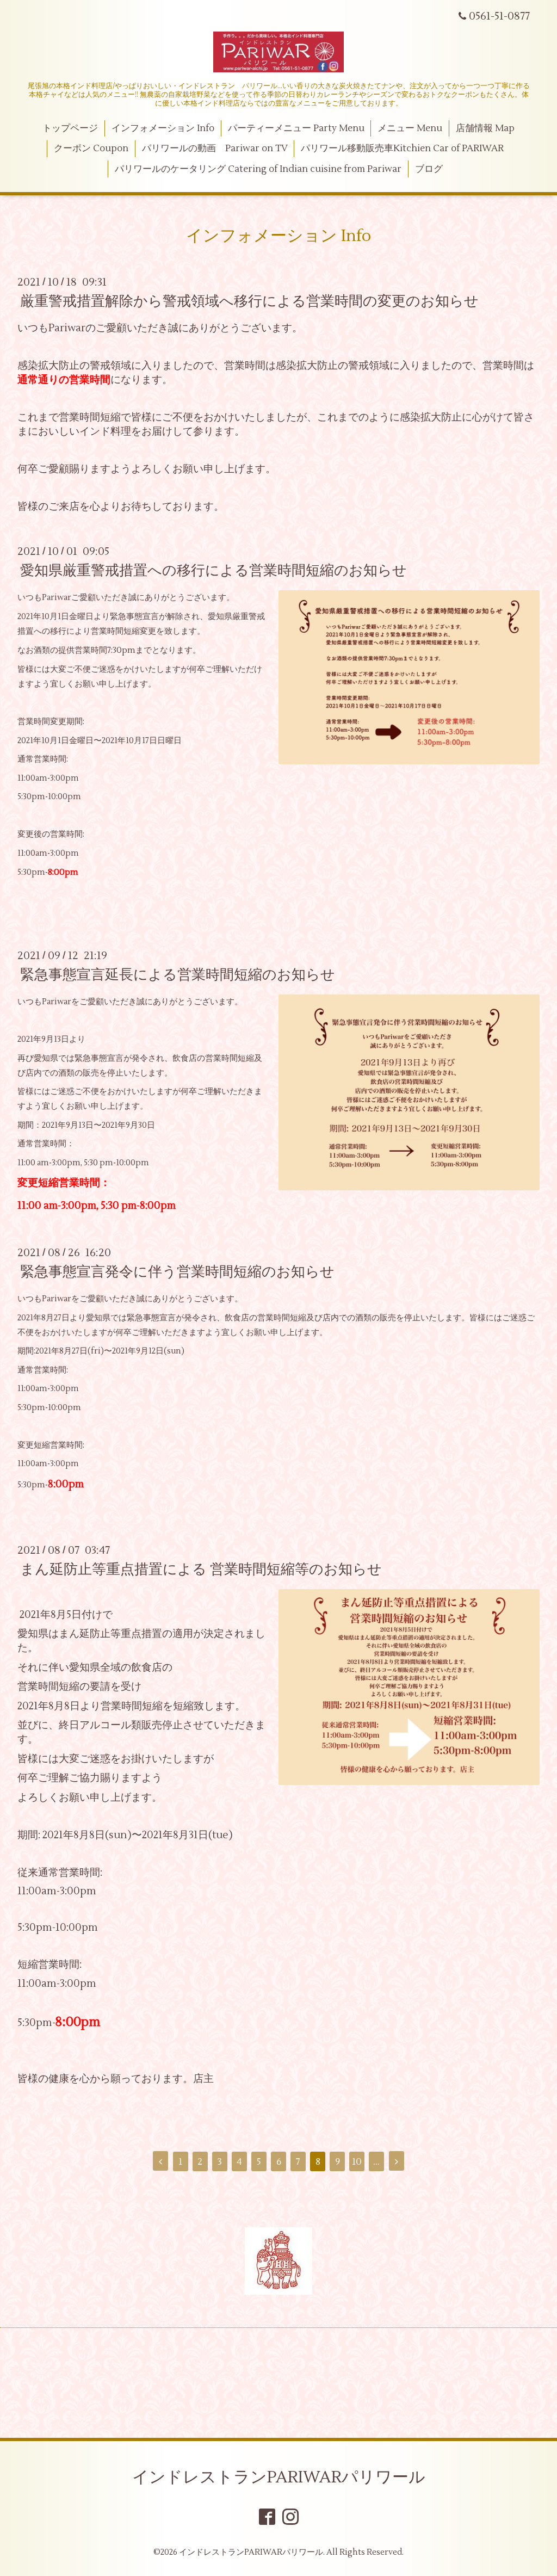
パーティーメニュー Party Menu (296, 128)
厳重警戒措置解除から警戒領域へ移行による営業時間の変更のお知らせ (249, 301)
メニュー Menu (410, 128)
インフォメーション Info (163, 128)
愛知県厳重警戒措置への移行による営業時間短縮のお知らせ (213, 571)
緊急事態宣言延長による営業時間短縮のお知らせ (178, 975)
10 (357, 2162)
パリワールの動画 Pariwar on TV (215, 149)
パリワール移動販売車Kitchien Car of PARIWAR (402, 149)
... (376, 2162)
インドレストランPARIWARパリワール (279, 2477)
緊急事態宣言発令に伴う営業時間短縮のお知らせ (177, 1272)
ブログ (429, 169)
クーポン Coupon (91, 149)
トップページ (70, 128)
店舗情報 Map (485, 128)
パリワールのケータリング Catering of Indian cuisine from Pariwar (258, 169)
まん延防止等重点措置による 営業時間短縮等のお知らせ (201, 1570)
